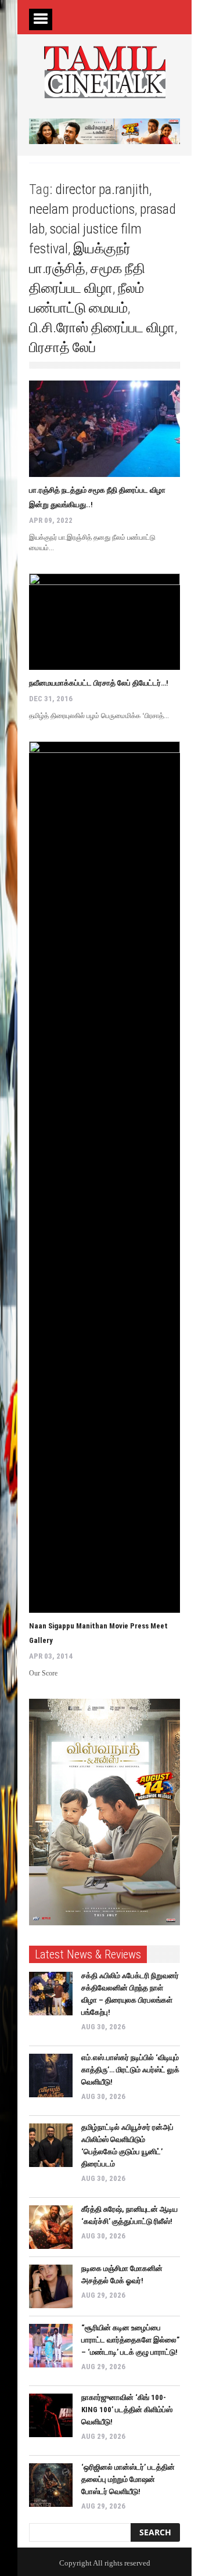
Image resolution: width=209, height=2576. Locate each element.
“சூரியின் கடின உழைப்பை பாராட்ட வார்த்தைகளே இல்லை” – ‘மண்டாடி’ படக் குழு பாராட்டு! (130, 2340)
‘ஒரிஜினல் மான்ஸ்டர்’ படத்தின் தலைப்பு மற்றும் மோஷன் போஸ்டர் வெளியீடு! (128, 2479)
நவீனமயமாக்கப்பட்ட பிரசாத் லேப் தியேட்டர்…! (100, 683)
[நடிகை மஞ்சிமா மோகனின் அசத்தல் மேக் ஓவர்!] (51, 2286)
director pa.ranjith (102, 189)
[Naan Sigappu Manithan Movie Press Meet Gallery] (105, 1177)
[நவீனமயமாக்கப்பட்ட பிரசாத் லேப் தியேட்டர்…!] (105, 622)
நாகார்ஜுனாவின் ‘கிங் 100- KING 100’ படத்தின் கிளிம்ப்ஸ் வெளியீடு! (127, 2410)
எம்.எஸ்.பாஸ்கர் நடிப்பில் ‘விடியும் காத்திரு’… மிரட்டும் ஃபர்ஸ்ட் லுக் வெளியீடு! (130, 2070)
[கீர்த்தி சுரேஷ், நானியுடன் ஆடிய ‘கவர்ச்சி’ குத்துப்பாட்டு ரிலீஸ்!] (51, 2227)
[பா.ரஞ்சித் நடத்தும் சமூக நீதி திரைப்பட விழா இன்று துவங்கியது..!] (105, 429)
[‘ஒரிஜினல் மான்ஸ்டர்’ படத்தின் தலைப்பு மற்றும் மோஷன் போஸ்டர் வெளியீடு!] (51, 2485)
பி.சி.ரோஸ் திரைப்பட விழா (102, 328)
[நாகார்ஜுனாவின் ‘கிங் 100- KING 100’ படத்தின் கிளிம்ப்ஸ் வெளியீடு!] (51, 2415)
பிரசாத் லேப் (62, 347)
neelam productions (82, 209)
